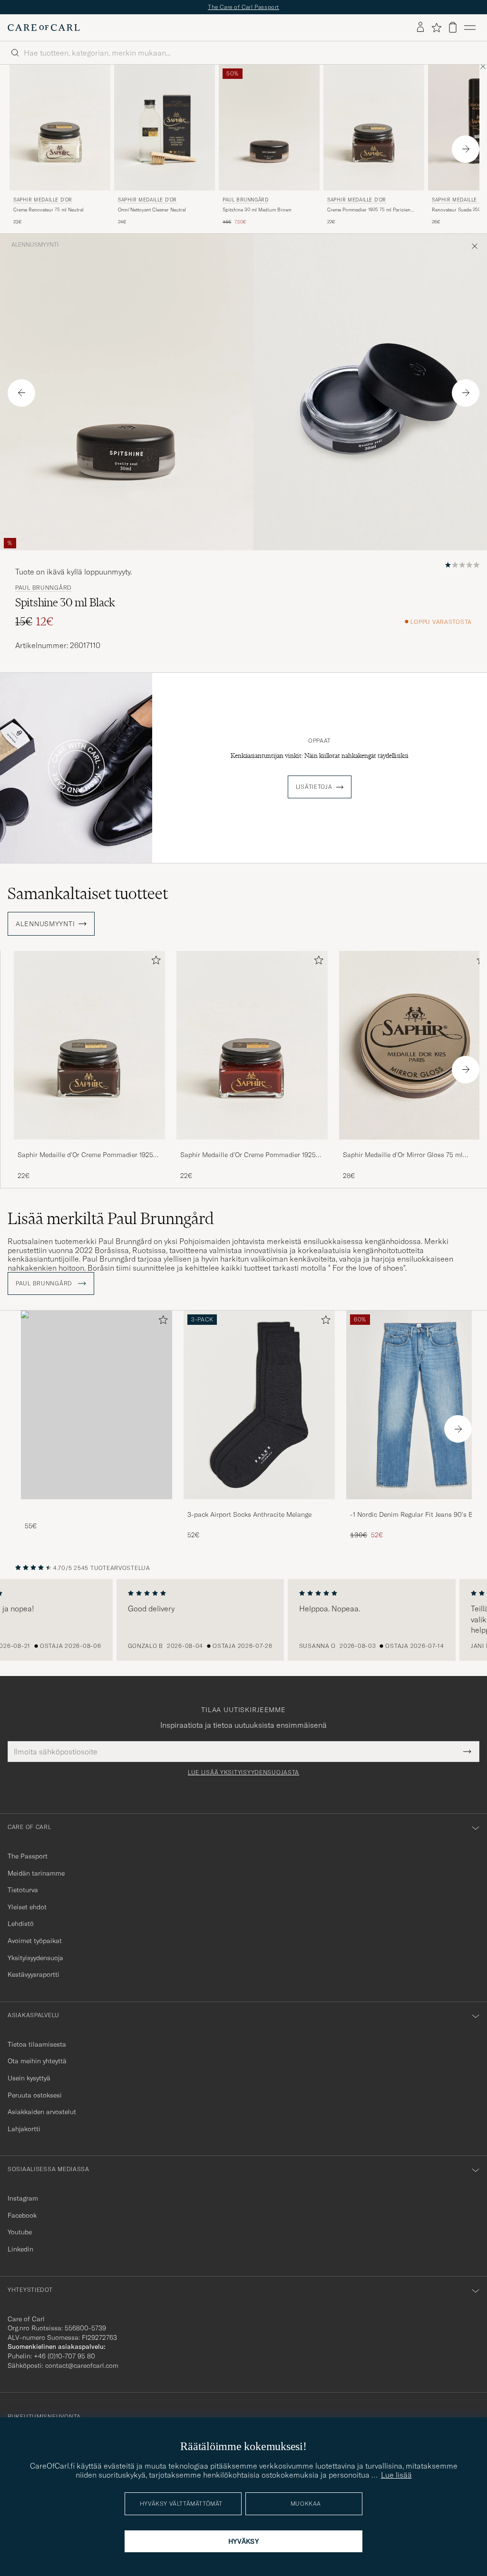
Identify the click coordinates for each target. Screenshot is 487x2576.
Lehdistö (21, 1924)
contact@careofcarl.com (82, 2365)
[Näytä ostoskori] (453, 27)
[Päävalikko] (470, 28)
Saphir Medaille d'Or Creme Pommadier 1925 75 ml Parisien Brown (85, 1155)
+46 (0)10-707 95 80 (64, 2356)
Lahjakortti (24, 2129)
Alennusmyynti (35, 245)
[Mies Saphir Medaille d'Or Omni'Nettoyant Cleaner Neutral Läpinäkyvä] (165, 128)
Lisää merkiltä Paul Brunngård (111, 1218)
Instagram (23, 2198)
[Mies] (97, 1405)
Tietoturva (23, 1890)
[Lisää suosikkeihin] (154, 962)
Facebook (22, 2215)
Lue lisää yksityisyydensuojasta (243, 1772)
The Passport (28, 1856)
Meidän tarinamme (36, 1873)
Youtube (20, 2232)
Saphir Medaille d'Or (43, 200)
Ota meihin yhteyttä (37, 2061)
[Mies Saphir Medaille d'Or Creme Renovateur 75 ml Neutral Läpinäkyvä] (60, 128)
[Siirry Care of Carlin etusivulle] (44, 28)
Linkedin (20, 2249)
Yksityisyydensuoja (35, 1958)
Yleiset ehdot (27, 1907)
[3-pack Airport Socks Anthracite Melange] (259, 1506)
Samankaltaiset (88, 893)
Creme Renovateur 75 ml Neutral (49, 210)
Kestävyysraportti (34, 1974)
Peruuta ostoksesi (35, 2095)
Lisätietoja (314, 787)
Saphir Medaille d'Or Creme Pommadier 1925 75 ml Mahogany (248, 1155)
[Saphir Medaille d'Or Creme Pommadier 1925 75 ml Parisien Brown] (89, 1146)
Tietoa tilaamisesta (37, 2044)
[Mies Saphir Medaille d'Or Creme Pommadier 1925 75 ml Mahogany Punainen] (252, 1045)
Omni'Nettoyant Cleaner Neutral (152, 210)
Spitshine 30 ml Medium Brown (257, 210)
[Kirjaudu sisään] (420, 28)
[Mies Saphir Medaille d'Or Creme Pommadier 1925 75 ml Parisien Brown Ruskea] (374, 128)
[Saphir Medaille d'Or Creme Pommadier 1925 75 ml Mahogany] (252, 1146)
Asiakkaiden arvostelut (42, 2112)
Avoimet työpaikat (35, 1941)
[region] (243, 1620)
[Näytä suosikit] (436, 28)
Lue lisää (396, 2475)
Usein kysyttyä (29, 2078)
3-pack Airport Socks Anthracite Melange (249, 1514)
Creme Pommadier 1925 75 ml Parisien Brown (369, 210)
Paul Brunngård (245, 200)
